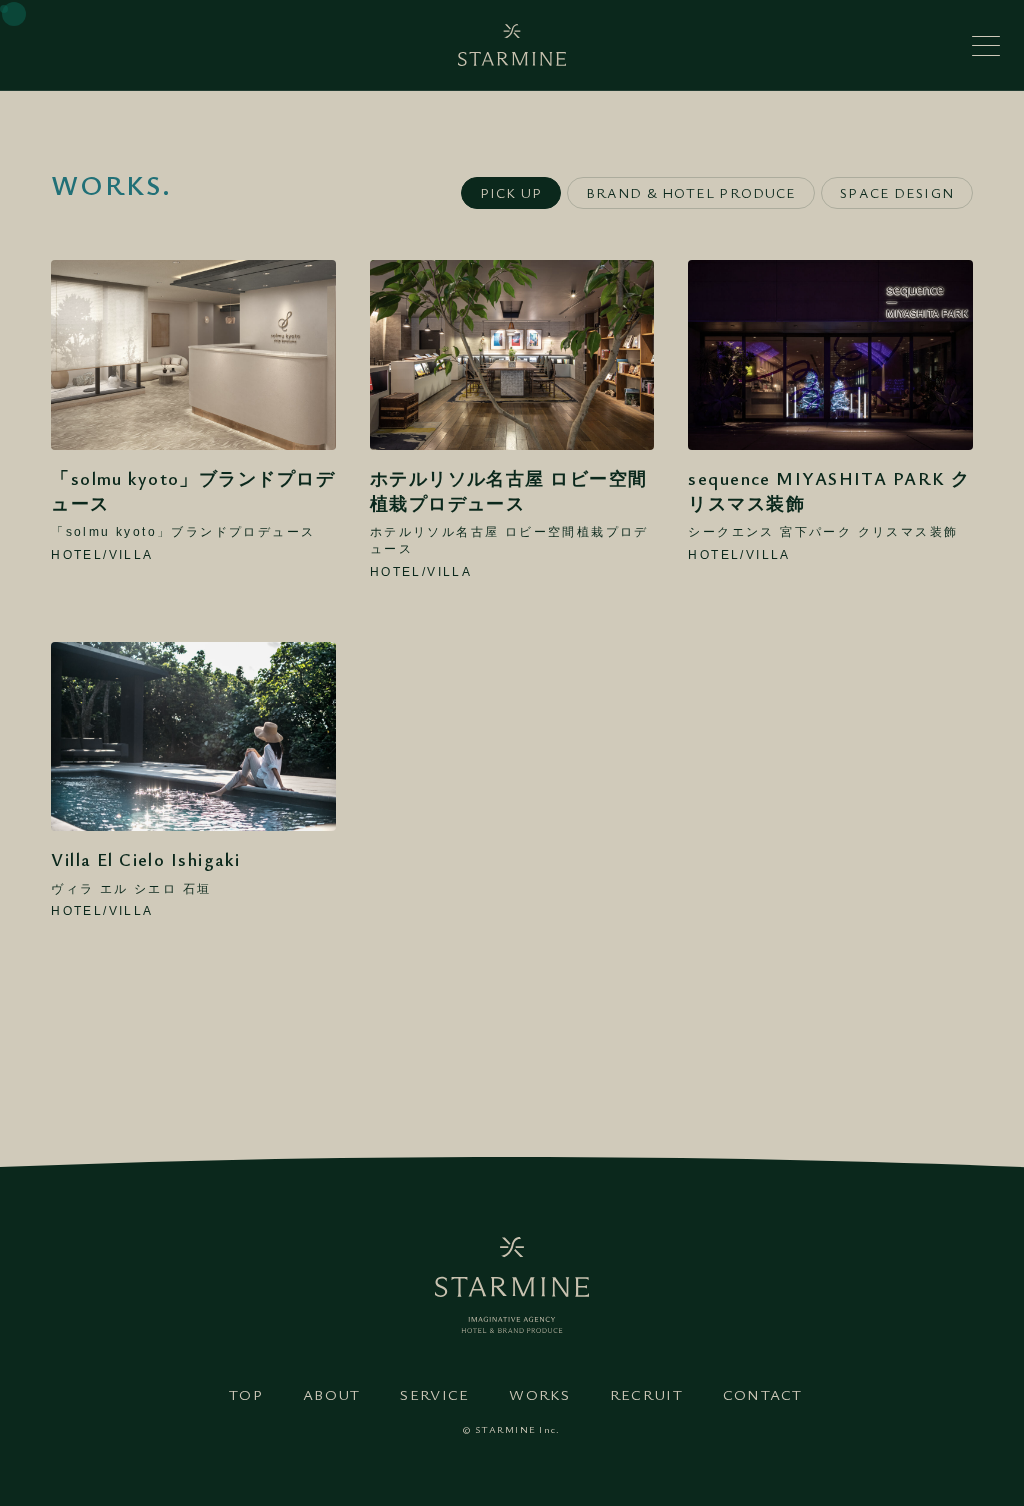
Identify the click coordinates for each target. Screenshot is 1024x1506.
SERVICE (434, 1394)
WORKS (539, 1394)
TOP (246, 1394)
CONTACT (763, 1394)
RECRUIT (646, 1394)
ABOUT (331, 1394)
